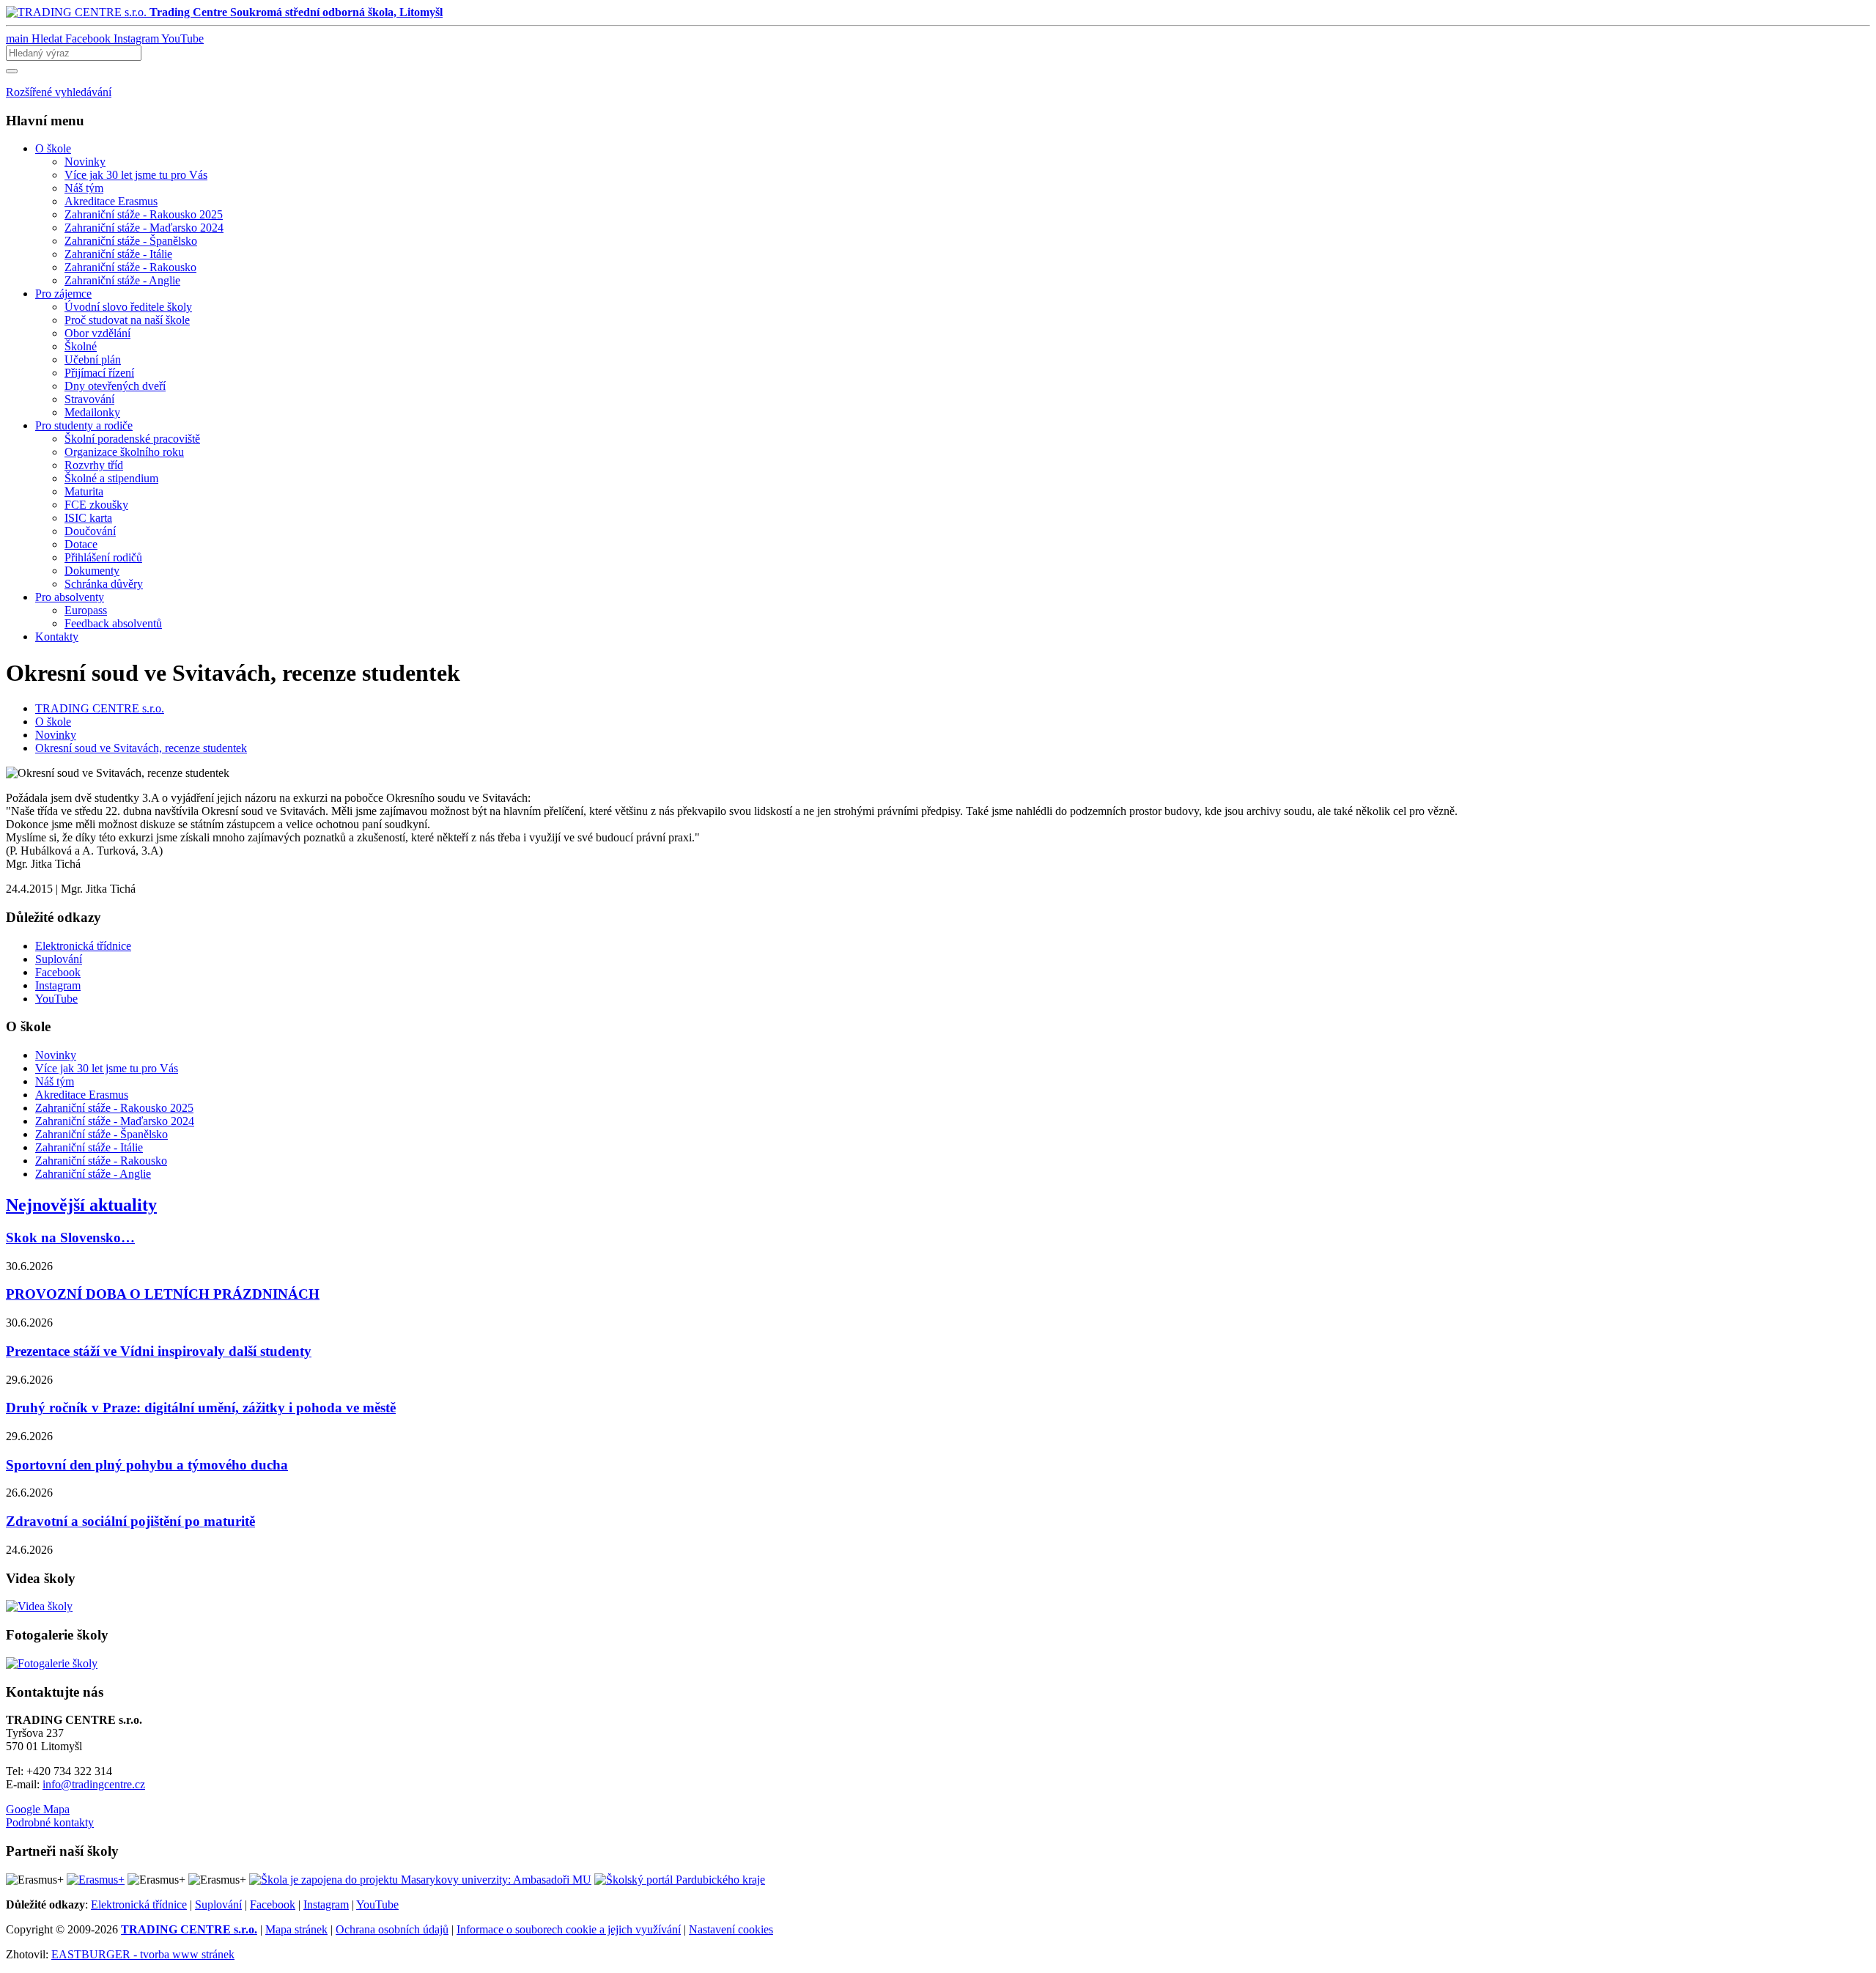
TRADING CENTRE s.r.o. (100, 708)
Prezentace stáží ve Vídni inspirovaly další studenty (159, 1351)
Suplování (218, 1904)
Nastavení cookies (731, 1929)
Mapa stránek (296, 1929)
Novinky (56, 735)
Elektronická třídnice (139, 1904)
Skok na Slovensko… (70, 1238)
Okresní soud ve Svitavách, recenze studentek (141, 748)
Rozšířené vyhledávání (59, 92)
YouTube (377, 1904)
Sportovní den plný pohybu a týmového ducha (147, 1465)
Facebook (273, 1904)
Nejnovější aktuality (81, 1205)
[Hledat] (12, 71)
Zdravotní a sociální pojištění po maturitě (130, 1521)
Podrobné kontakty (50, 1822)
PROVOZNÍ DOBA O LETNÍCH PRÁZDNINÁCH (163, 1294)
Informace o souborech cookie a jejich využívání (569, 1929)
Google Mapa (38, 1809)
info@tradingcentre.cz (94, 1784)
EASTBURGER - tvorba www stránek (143, 1954)
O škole (53, 722)
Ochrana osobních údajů (392, 1929)
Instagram (326, 1904)
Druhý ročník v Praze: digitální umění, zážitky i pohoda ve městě (201, 1408)
